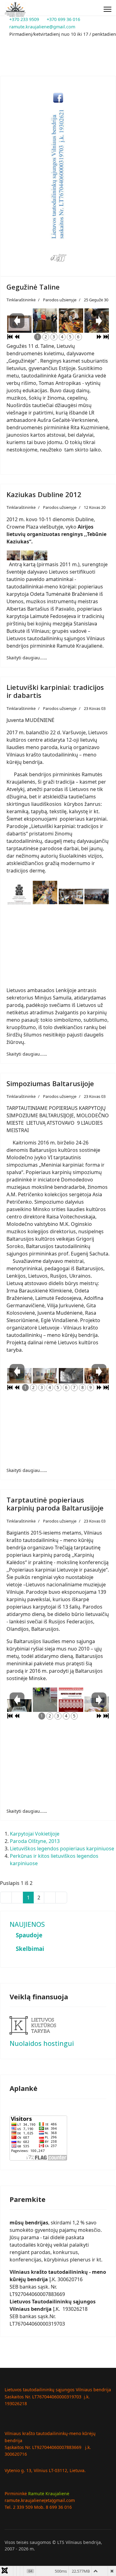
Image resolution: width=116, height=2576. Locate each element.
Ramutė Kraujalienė (49, 2494)
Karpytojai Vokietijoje (35, 1834)
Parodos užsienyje (60, 300)
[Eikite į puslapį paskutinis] (61, 1898)
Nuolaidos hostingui (42, 2043)
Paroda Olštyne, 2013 (35, 1841)
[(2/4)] (45, 893)
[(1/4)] (19, 894)
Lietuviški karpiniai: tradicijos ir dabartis (55, 691)
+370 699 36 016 (63, 19)
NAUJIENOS (27, 1924)
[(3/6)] (71, 318)
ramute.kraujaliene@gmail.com (42, 27)
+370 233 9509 (24, 19)
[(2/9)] (45, 1377)
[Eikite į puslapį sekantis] (50, 1898)
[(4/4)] (97, 897)
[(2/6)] (45, 318)
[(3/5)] (71, 1696)
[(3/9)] (71, 1377)
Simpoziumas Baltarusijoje (50, 1083)
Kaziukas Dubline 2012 (44, 494)
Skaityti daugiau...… (27, 658)
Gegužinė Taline (33, 287)
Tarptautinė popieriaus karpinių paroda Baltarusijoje (55, 1504)
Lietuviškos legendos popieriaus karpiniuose (62, 1849)
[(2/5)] (45, 1691)
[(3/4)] (71, 897)
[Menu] (107, 9)
